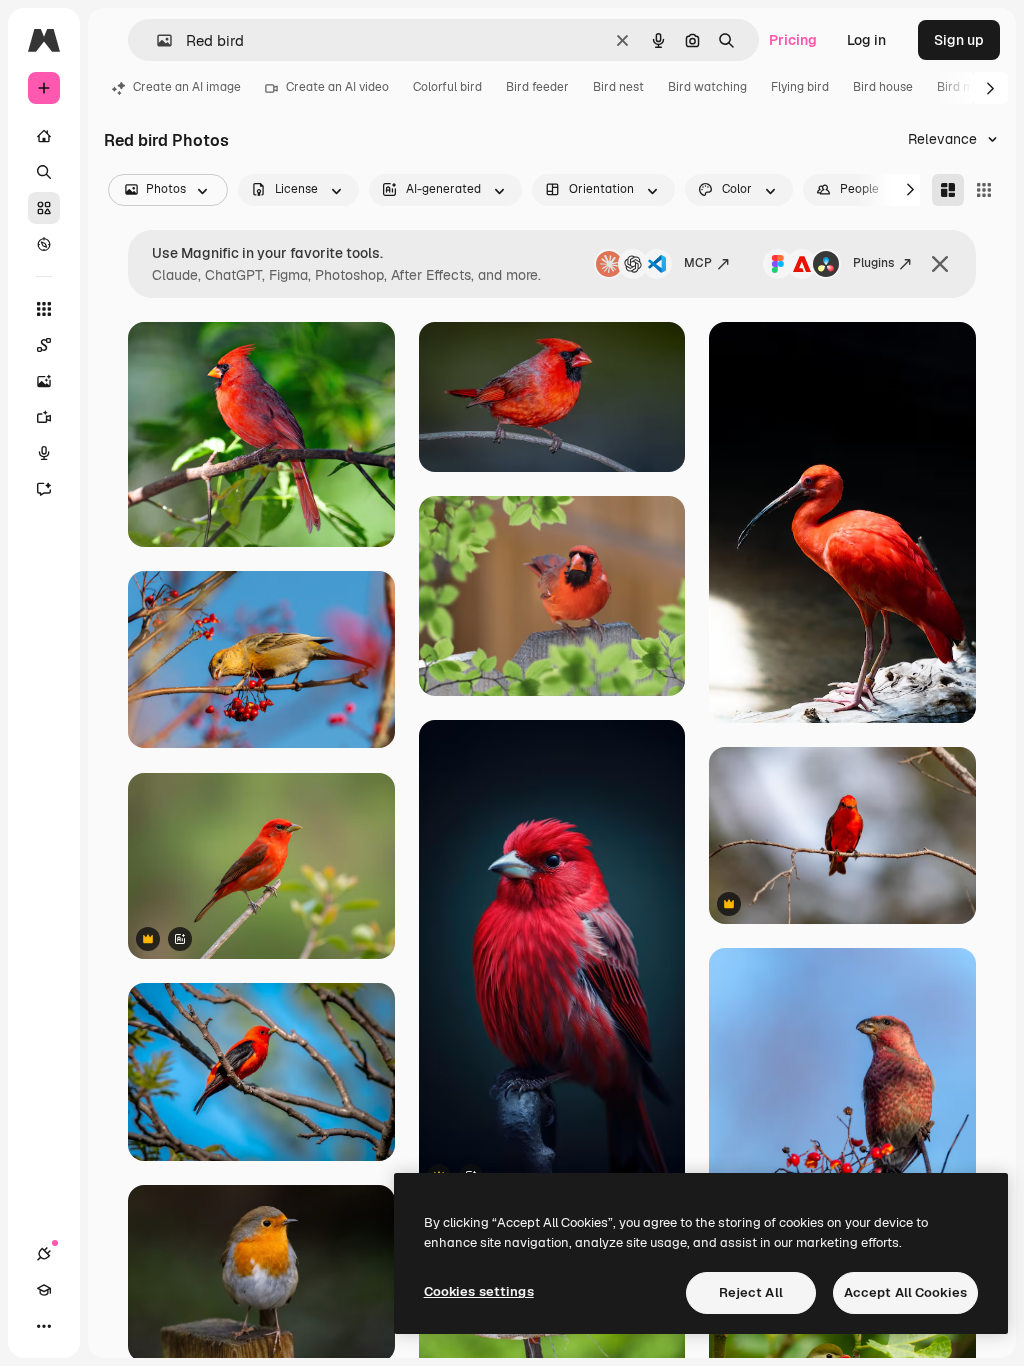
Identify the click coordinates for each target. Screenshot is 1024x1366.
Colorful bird (447, 87)
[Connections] (44, 1254)
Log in (866, 40)
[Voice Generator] (44, 453)
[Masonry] (948, 190)
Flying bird (800, 87)
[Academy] (44, 1290)
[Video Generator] (44, 417)
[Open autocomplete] (156, 40)
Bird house (883, 87)
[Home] (44, 136)
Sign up (959, 40)
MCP (698, 263)
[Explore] (44, 244)
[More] (44, 1326)
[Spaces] (44, 345)
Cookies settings (479, 1291)
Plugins (873, 263)
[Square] (984, 190)
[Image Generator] (44, 381)
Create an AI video (337, 87)
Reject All (751, 1292)
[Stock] (44, 208)
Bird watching (707, 87)
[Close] (940, 264)
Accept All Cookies (905, 1292)
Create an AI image (187, 87)
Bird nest (618, 87)
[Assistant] (44, 489)
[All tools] (44, 309)
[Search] (44, 172)
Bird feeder (537, 87)
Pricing (793, 40)
